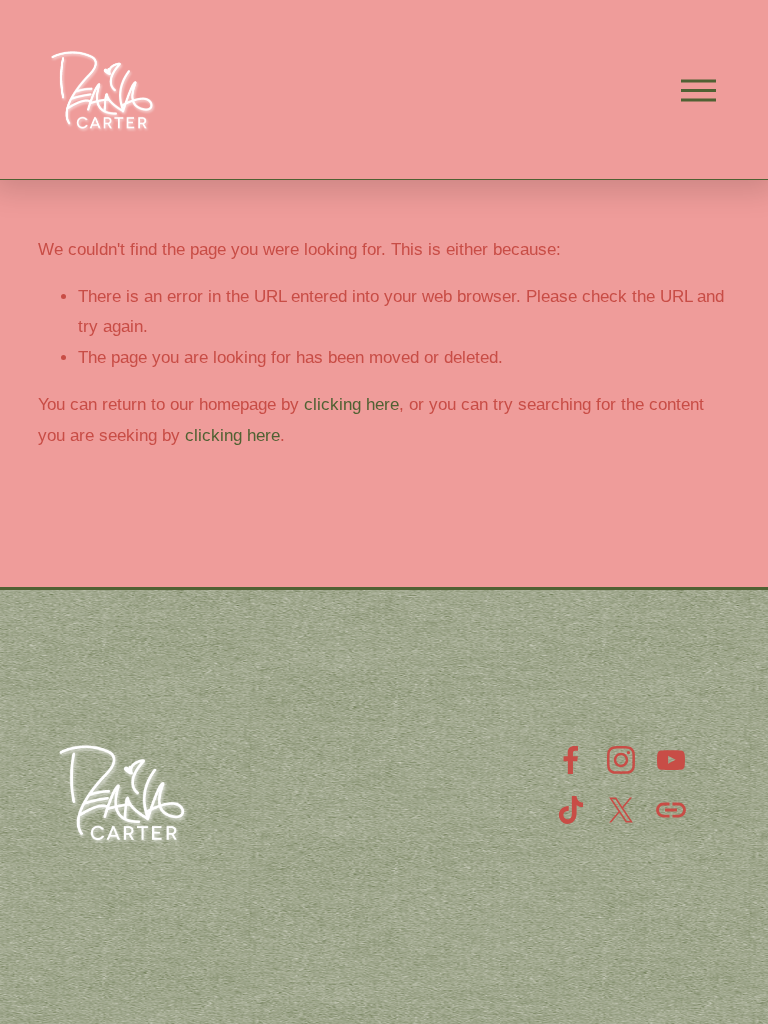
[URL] (671, 810)
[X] (621, 810)
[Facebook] (571, 760)
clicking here (351, 404)
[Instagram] (621, 760)
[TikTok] (571, 810)
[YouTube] (671, 760)
